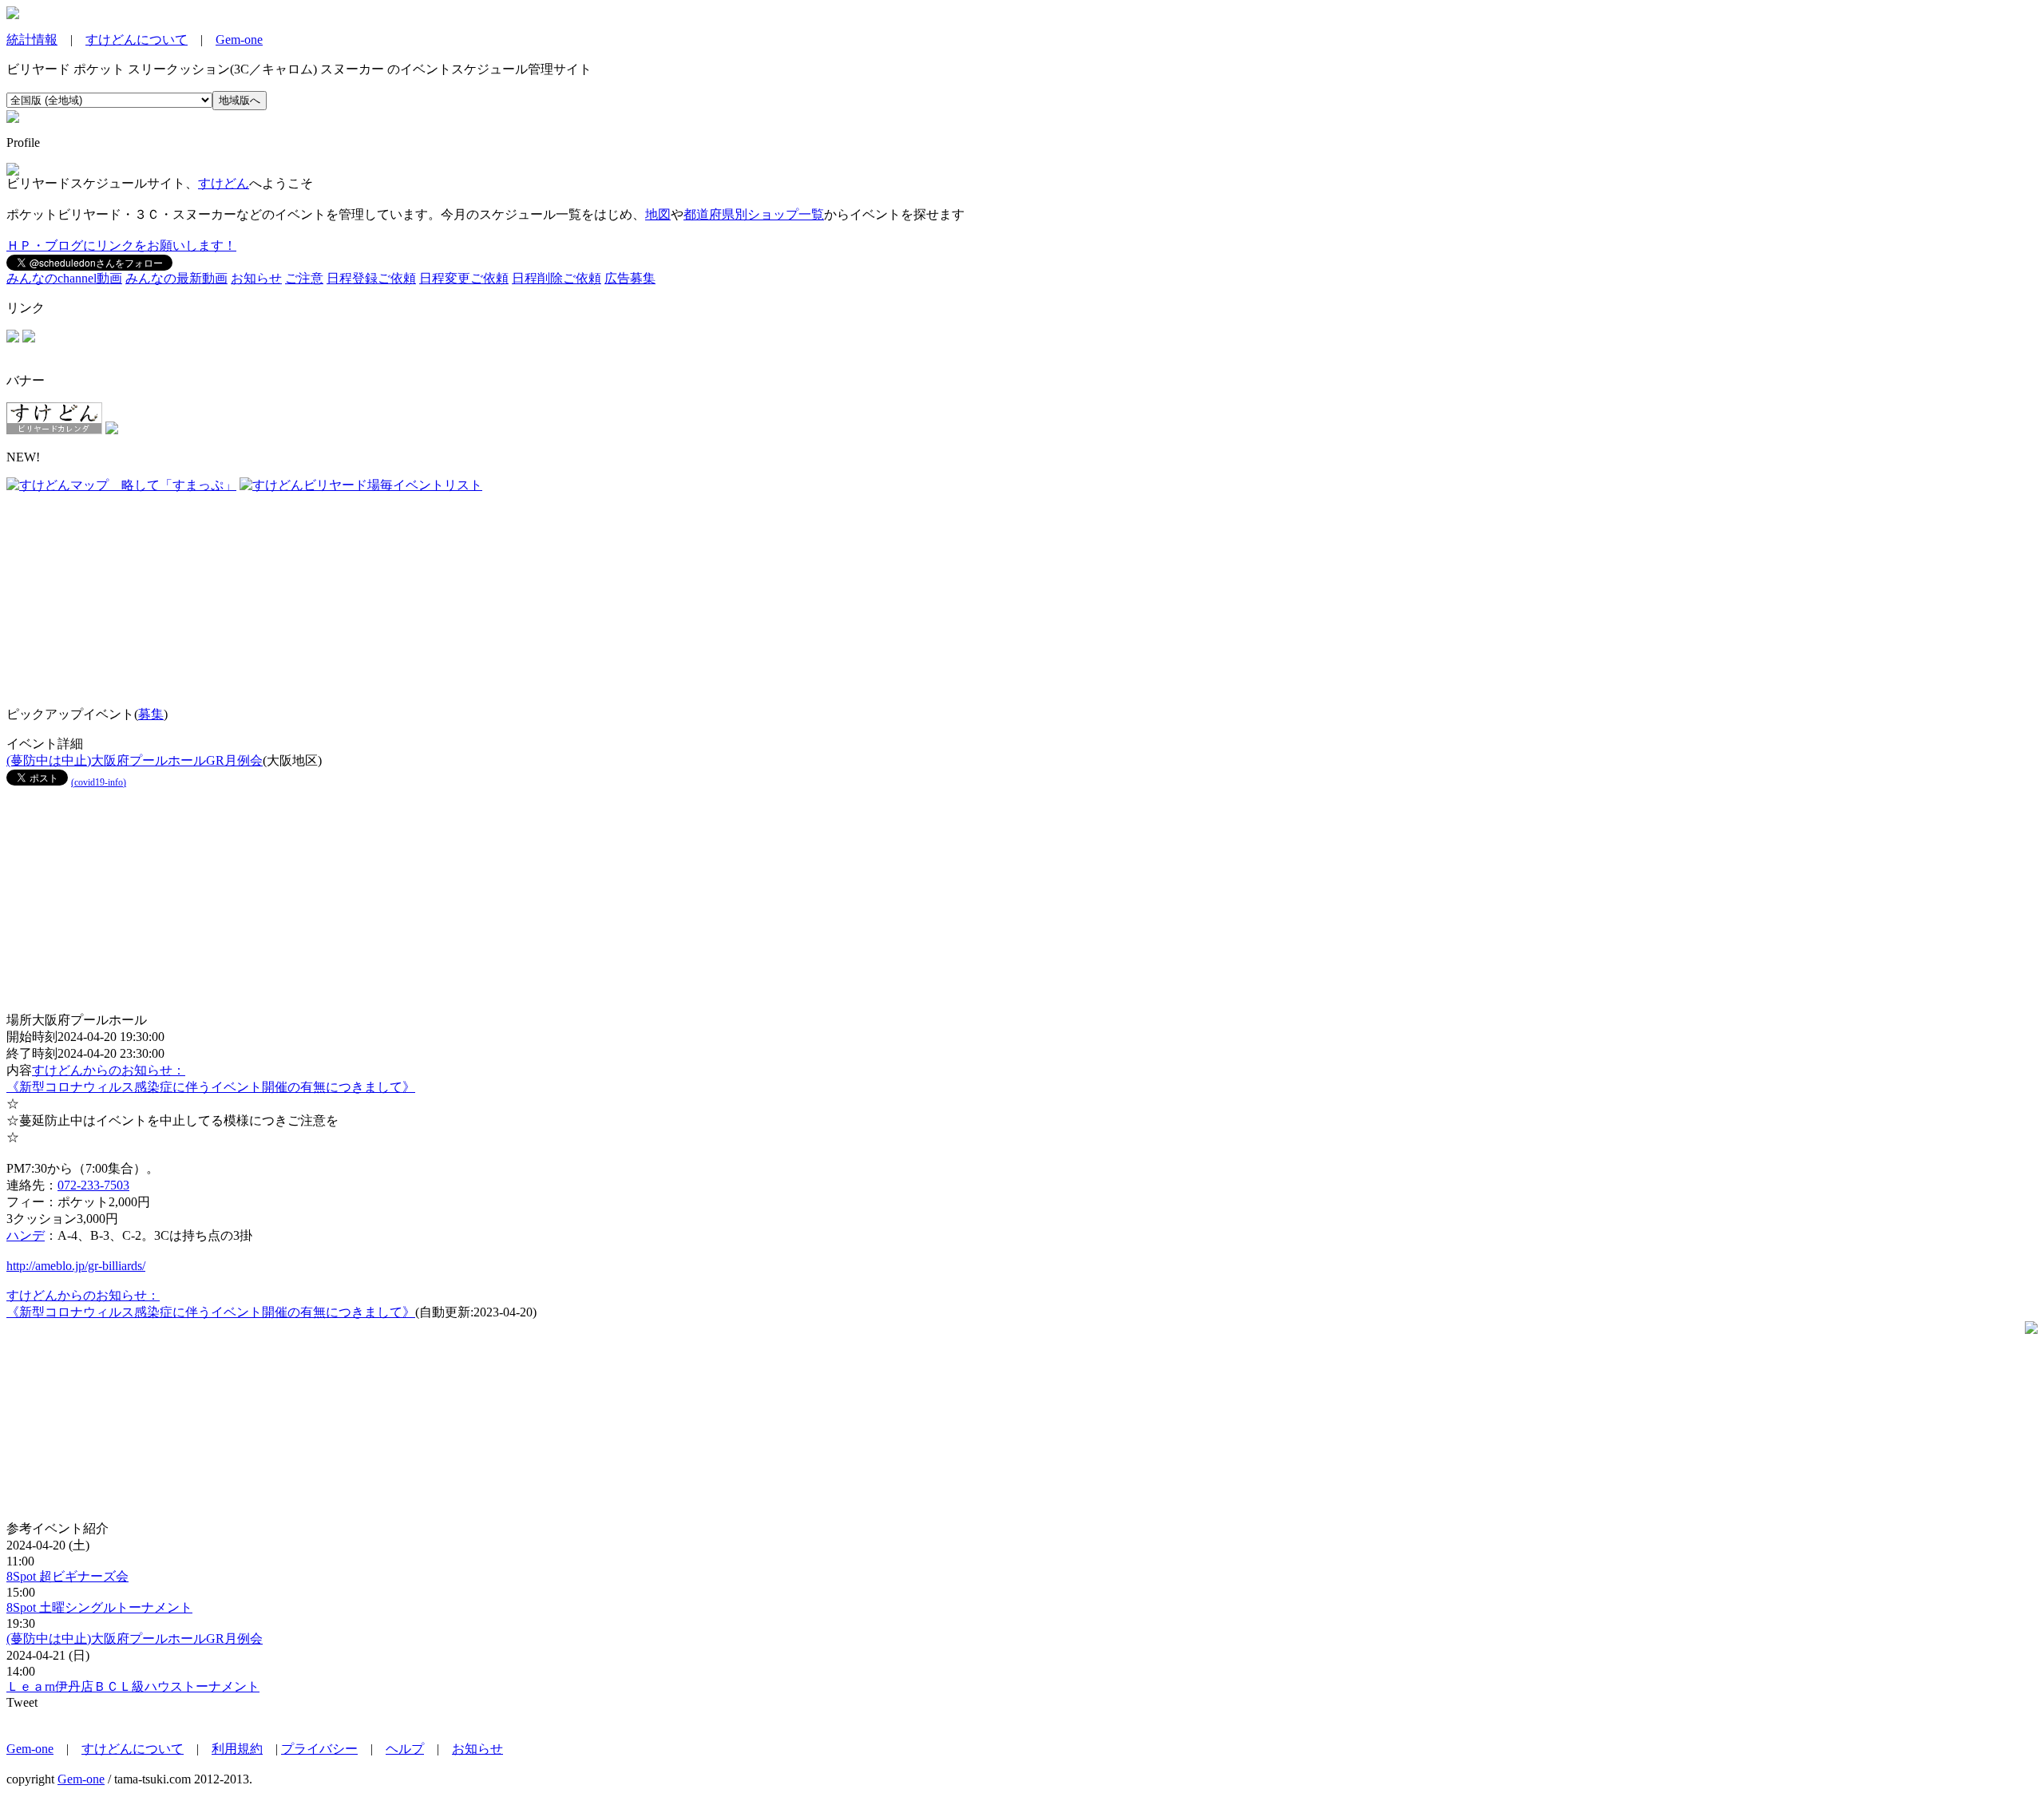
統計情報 (32, 40)
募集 (151, 714)
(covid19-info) (99, 782)
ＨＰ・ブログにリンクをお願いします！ (121, 245)
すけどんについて (137, 40)
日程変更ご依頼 (464, 278)
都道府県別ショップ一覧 (754, 214)
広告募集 (630, 278)
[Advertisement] (106, 594)
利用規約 (237, 1749)
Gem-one (239, 40)
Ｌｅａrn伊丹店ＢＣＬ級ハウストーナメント (133, 1686)
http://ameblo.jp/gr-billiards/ (76, 1266)
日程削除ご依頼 (557, 278)
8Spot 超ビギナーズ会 (67, 1576)
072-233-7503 (93, 1185)
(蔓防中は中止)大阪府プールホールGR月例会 (135, 760)
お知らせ (256, 278)
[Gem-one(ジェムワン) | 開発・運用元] (13, 338)
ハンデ (26, 1235)
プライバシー (319, 1749)
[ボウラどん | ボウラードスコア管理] (29, 338)
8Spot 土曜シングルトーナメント (99, 1607)
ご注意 (304, 278)
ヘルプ (405, 1749)
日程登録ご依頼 (371, 278)
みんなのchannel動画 (64, 278)
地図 (658, 214)
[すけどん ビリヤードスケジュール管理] (13, 15)
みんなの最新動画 (176, 278)
